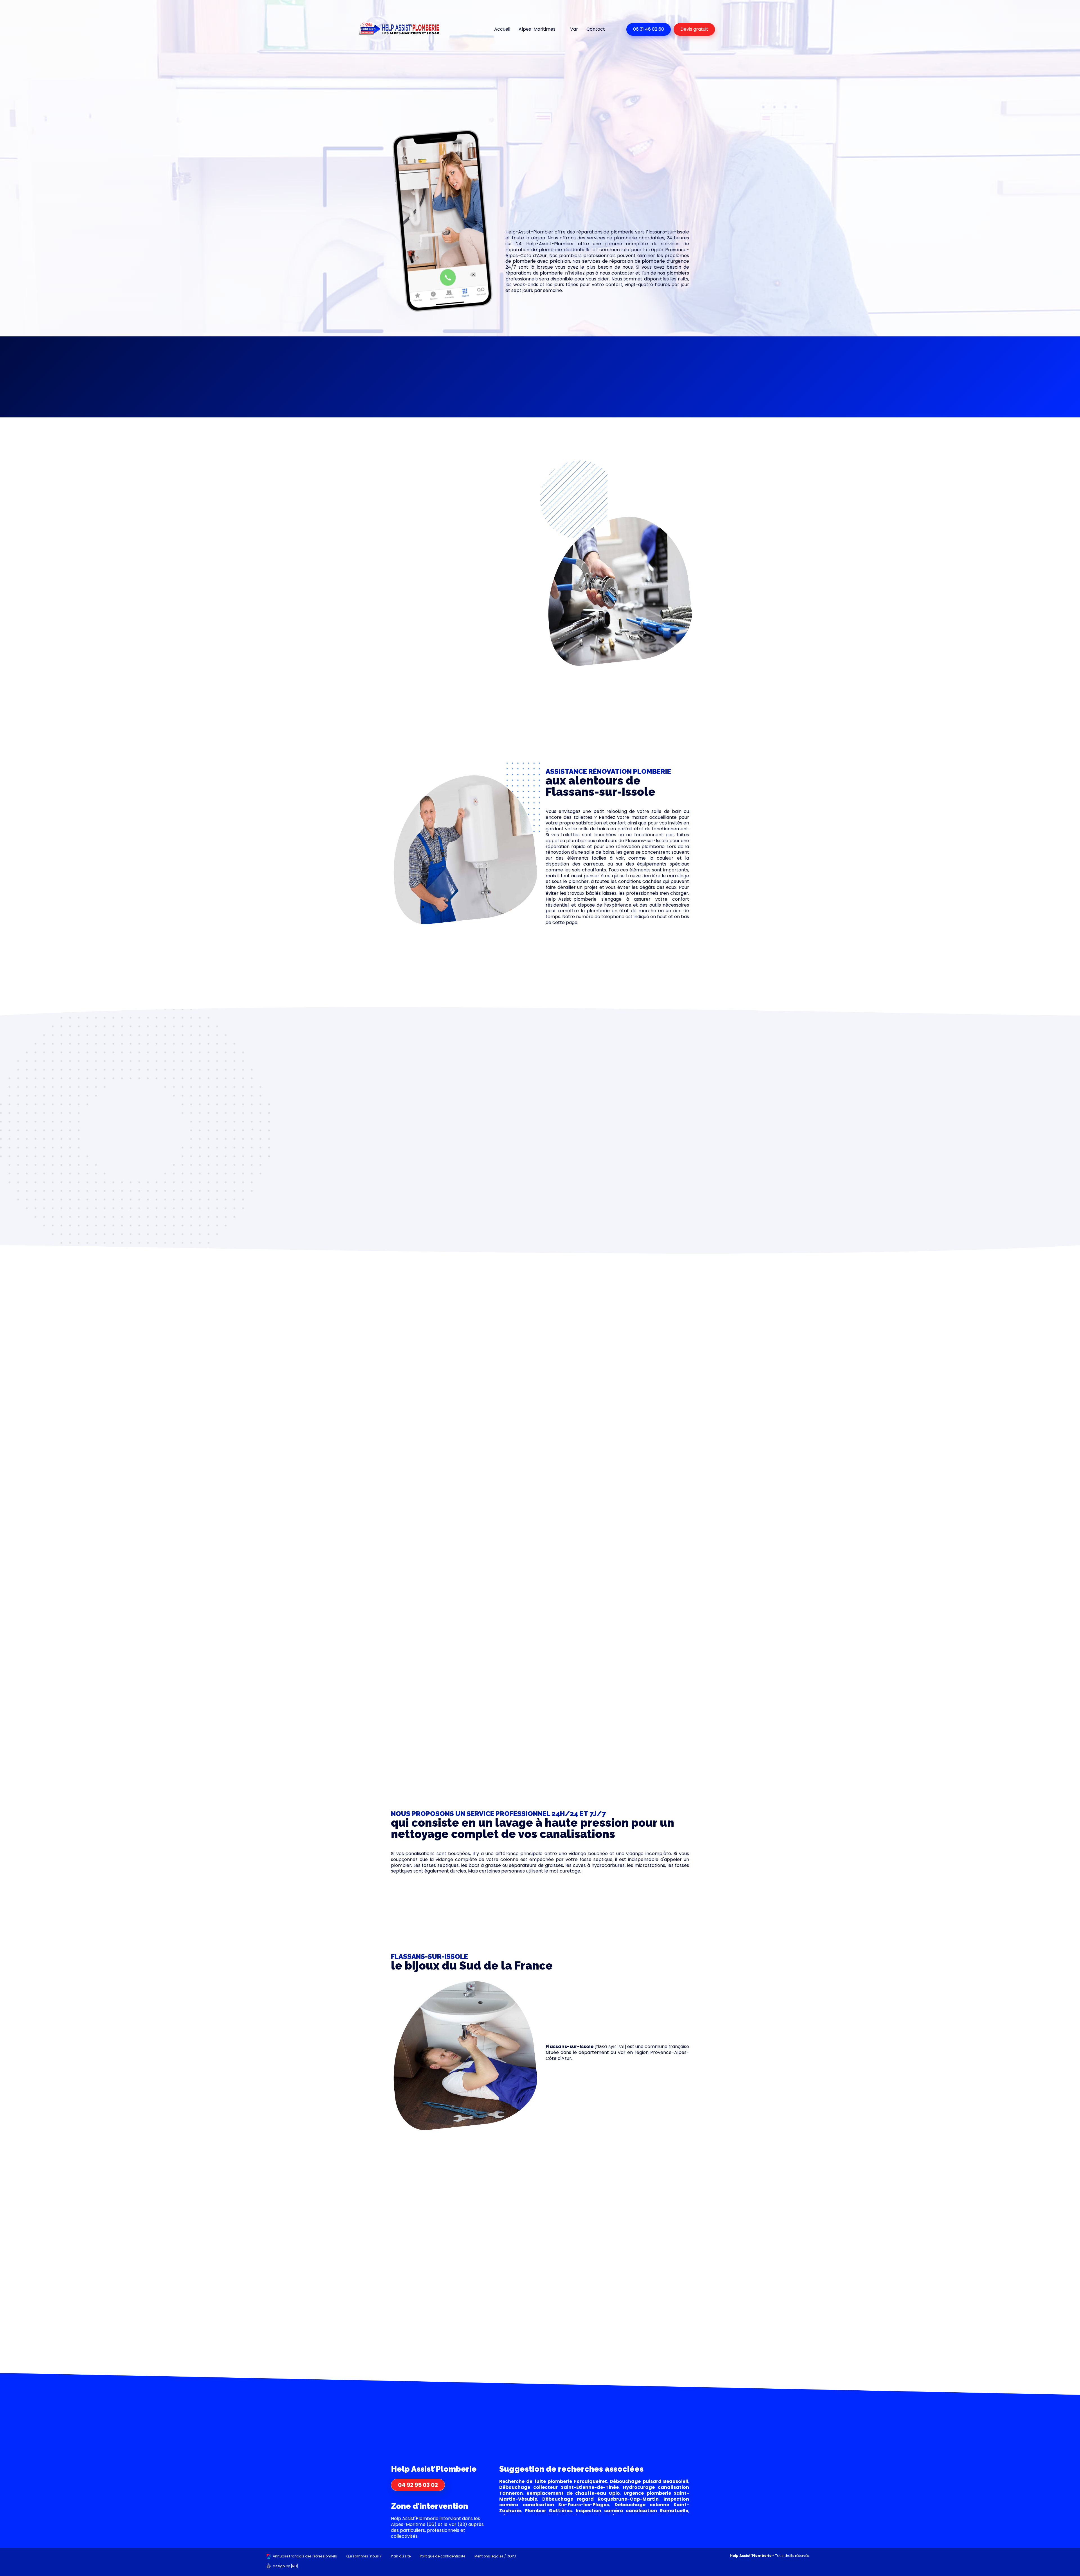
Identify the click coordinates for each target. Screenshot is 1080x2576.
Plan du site (401, 2556)
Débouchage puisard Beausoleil (649, 2481)
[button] (437, 371)
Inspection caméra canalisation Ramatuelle (632, 2511)
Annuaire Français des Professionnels (305, 2556)
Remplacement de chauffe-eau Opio (573, 2493)
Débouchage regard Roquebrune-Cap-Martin (600, 2499)
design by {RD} (286, 2566)
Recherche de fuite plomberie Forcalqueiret (553, 2481)
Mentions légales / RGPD (495, 2556)
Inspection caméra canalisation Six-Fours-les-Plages (594, 2502)
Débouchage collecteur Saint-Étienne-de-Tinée (559, 2487)
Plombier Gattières (548, 2511)
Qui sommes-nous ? (364, 2556)
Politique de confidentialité (443, 2556)
